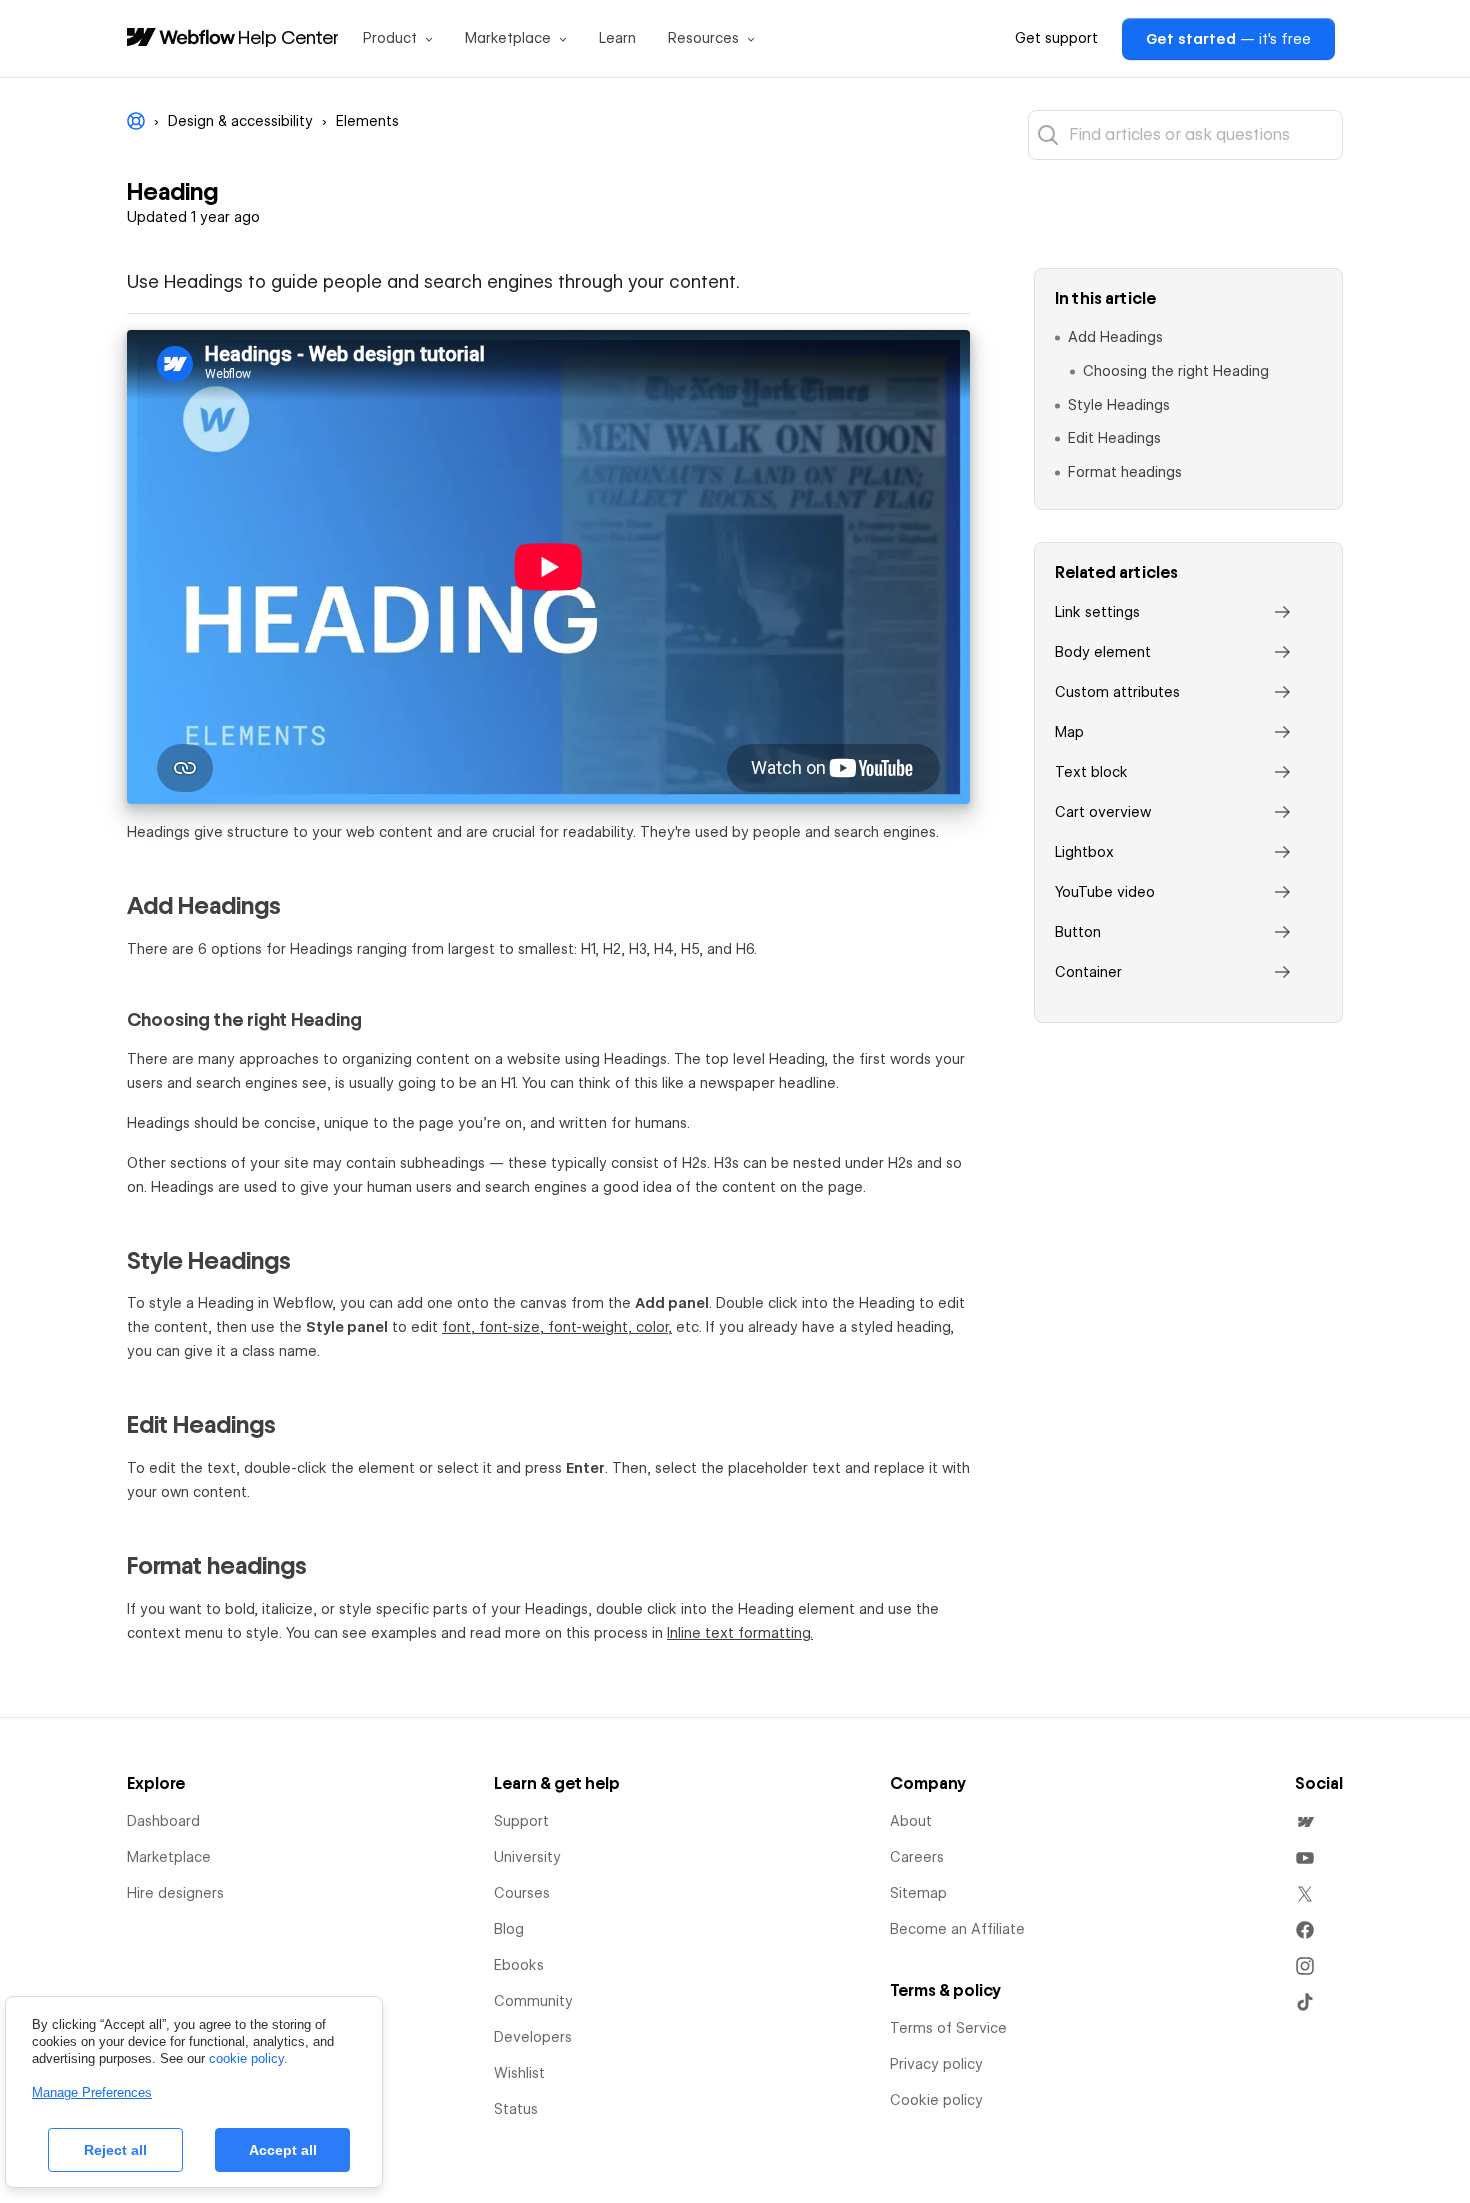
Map (1069, 732)
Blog (509, 1929)
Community (533, 2001)
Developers (533, 2037)
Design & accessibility (240, 121)
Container (1088, 972)
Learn (617, 38)
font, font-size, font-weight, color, (557, 1327)
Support (521, 1821)
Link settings (1097, 612)
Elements (367, 121)
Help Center (288, 37)
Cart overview (1103, 812)
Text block (1091, 772)
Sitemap (918, 1893)
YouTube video (1105, 892)
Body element (1103, 652)
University (527, 1857)
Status (516, 2109)
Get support (1056, 38)
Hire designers (175, 1893)
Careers (917, 1857)
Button (1078, 932)
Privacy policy (936, 2064)
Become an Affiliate (957, 1929)
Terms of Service (948, 2028)
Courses (522, 1893)
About (911, 1821)
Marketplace (169, 1857)
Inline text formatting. (740, 1633)
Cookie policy (936, 2100)
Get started (1228, 39)
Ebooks (519, 1965)
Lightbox (1084, 852)
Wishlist (519, 2073)
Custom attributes (1117, 692)
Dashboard (163, 1821)
